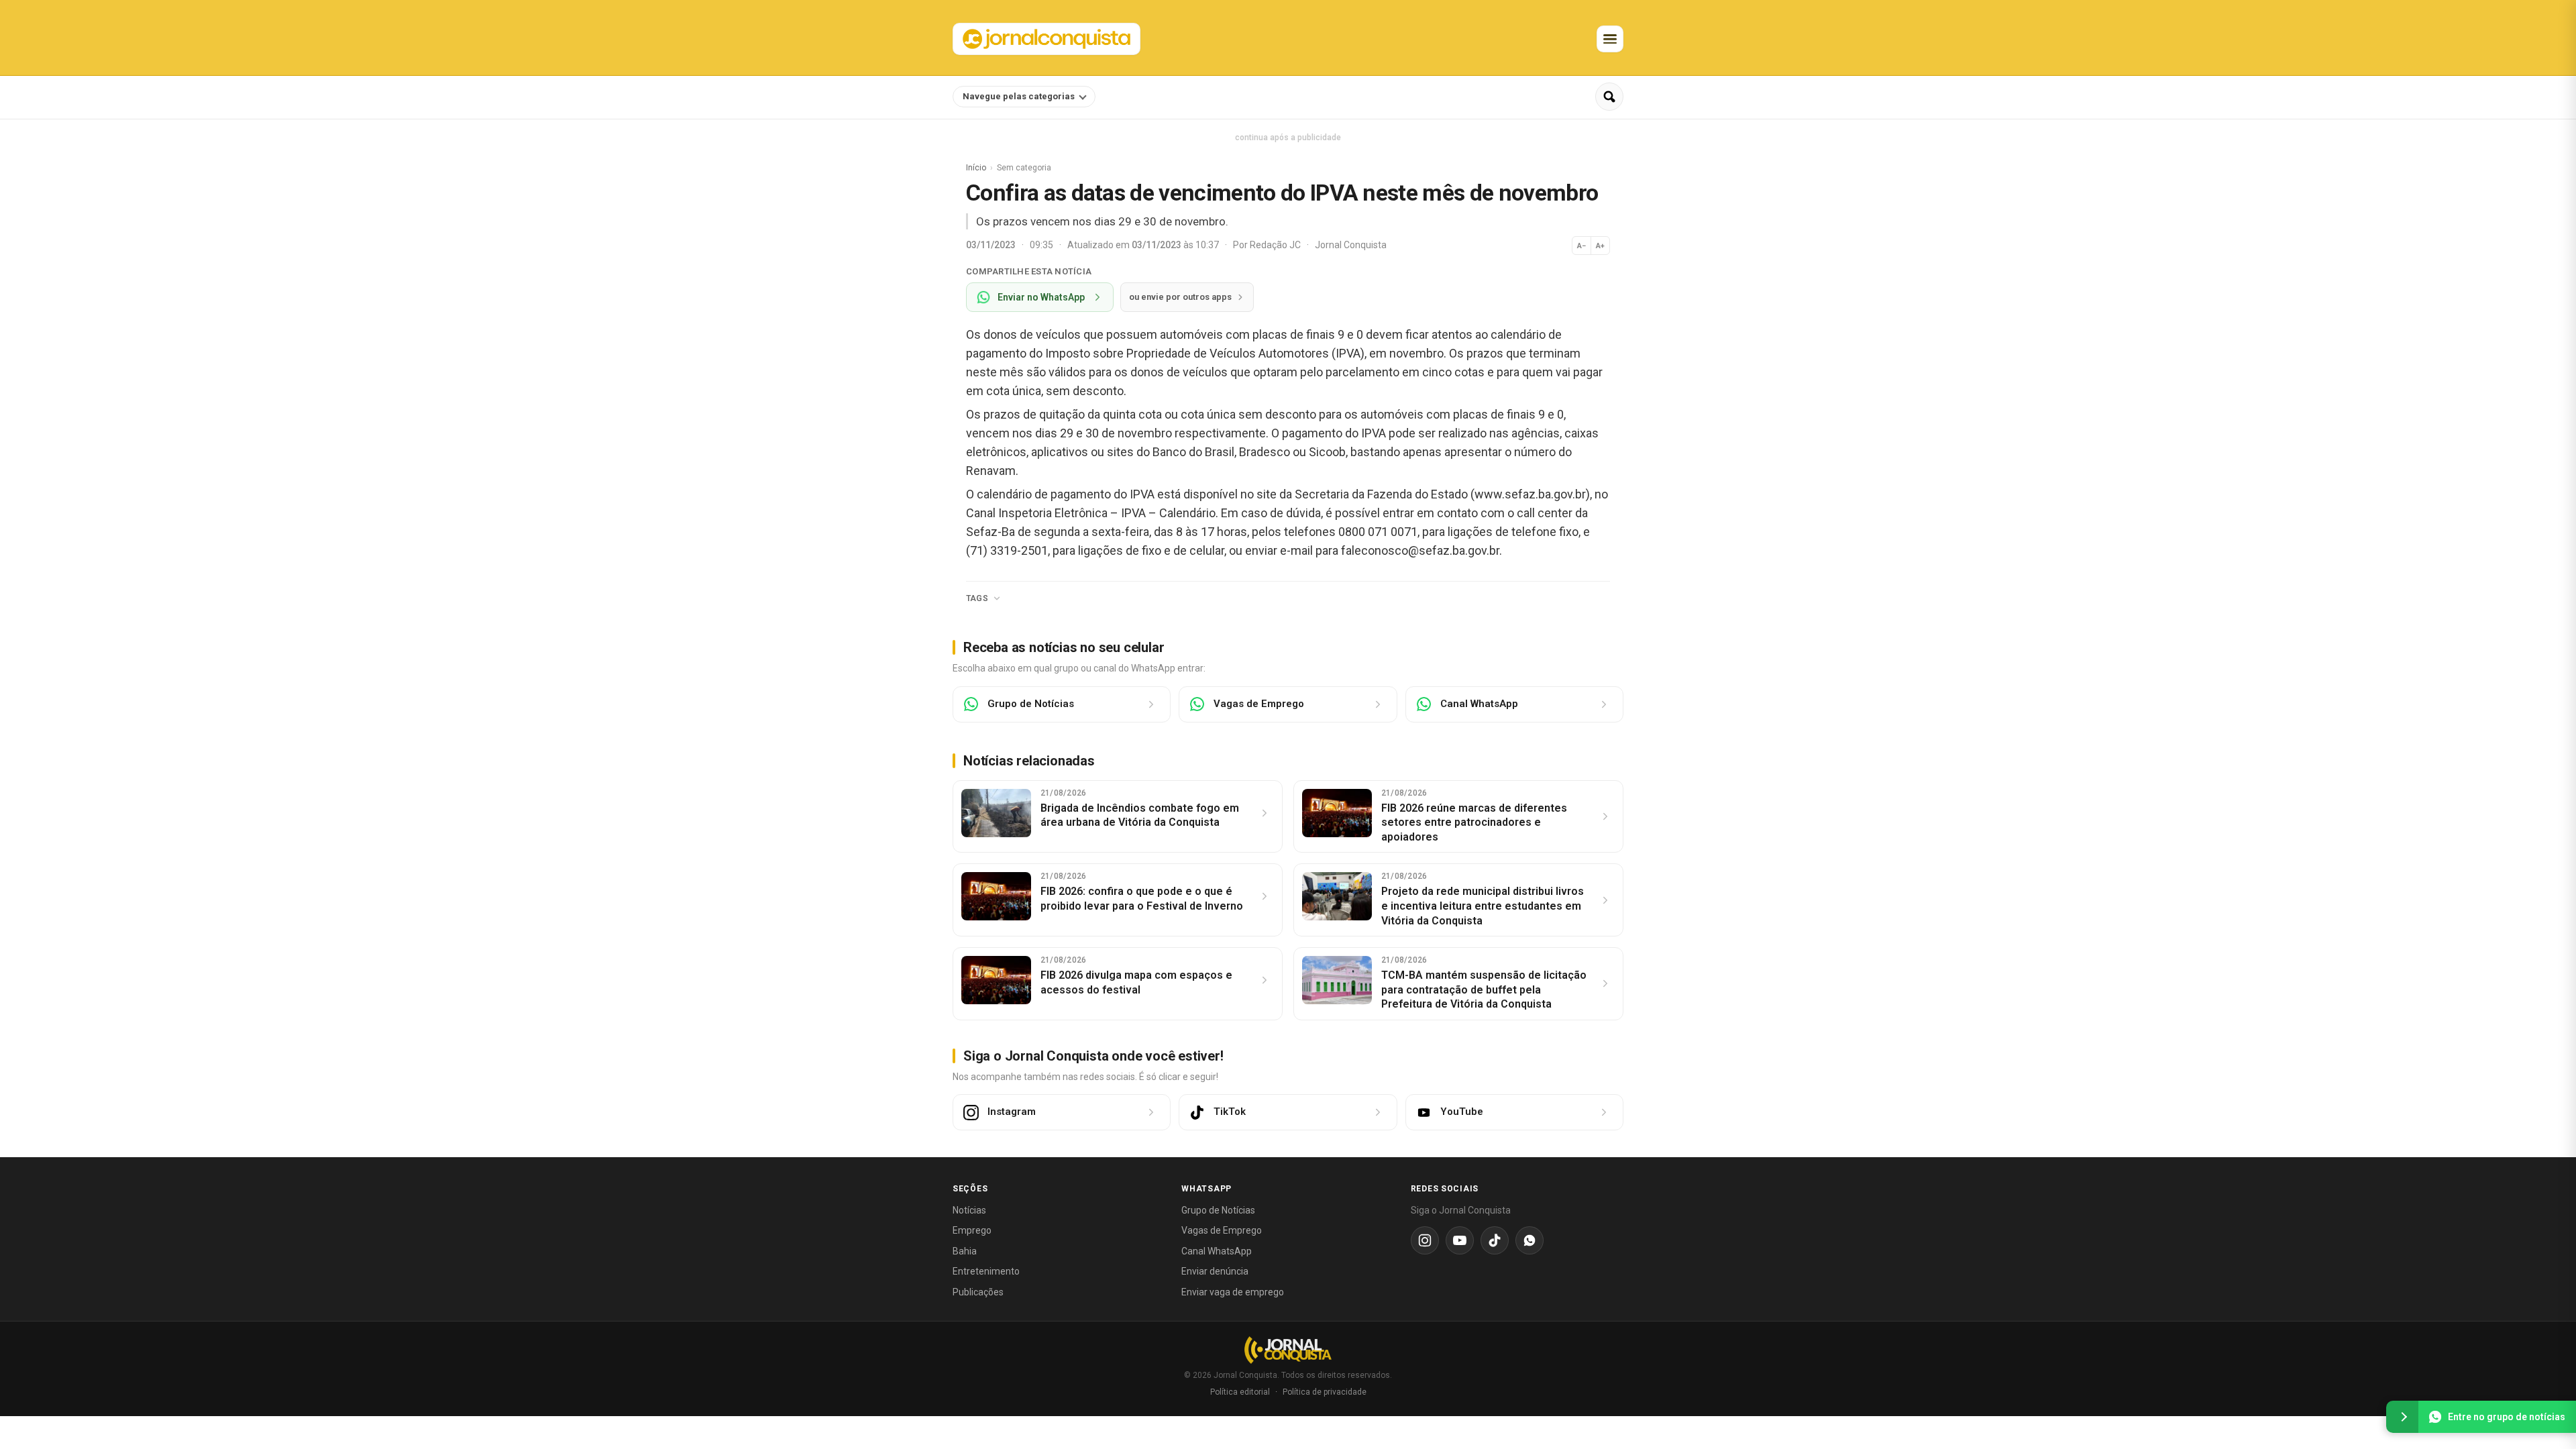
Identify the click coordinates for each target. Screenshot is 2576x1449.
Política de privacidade (1325, 1392)
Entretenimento (986, 1271)
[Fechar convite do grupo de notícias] (2402, 1417)
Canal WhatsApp (1217, 1251)
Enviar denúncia (1215, 1271)
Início (976, 168)
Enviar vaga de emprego (1233, 1292)
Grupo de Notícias (1218, 1210)
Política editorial (1240, 1392)
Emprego (972, 1230)
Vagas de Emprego (1222, 1230)
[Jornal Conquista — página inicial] (1288, 1350)
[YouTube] (1460, 1240)
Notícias (969, 1210)
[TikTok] (1495, 1240)
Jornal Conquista (1351, 245)
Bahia (965, 1251)
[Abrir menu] (1610, 39)
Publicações (978, 1292)
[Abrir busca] (1609, 97)
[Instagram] (1425, 1240)
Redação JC (1276, 245)
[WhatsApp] (1529, 1240)
